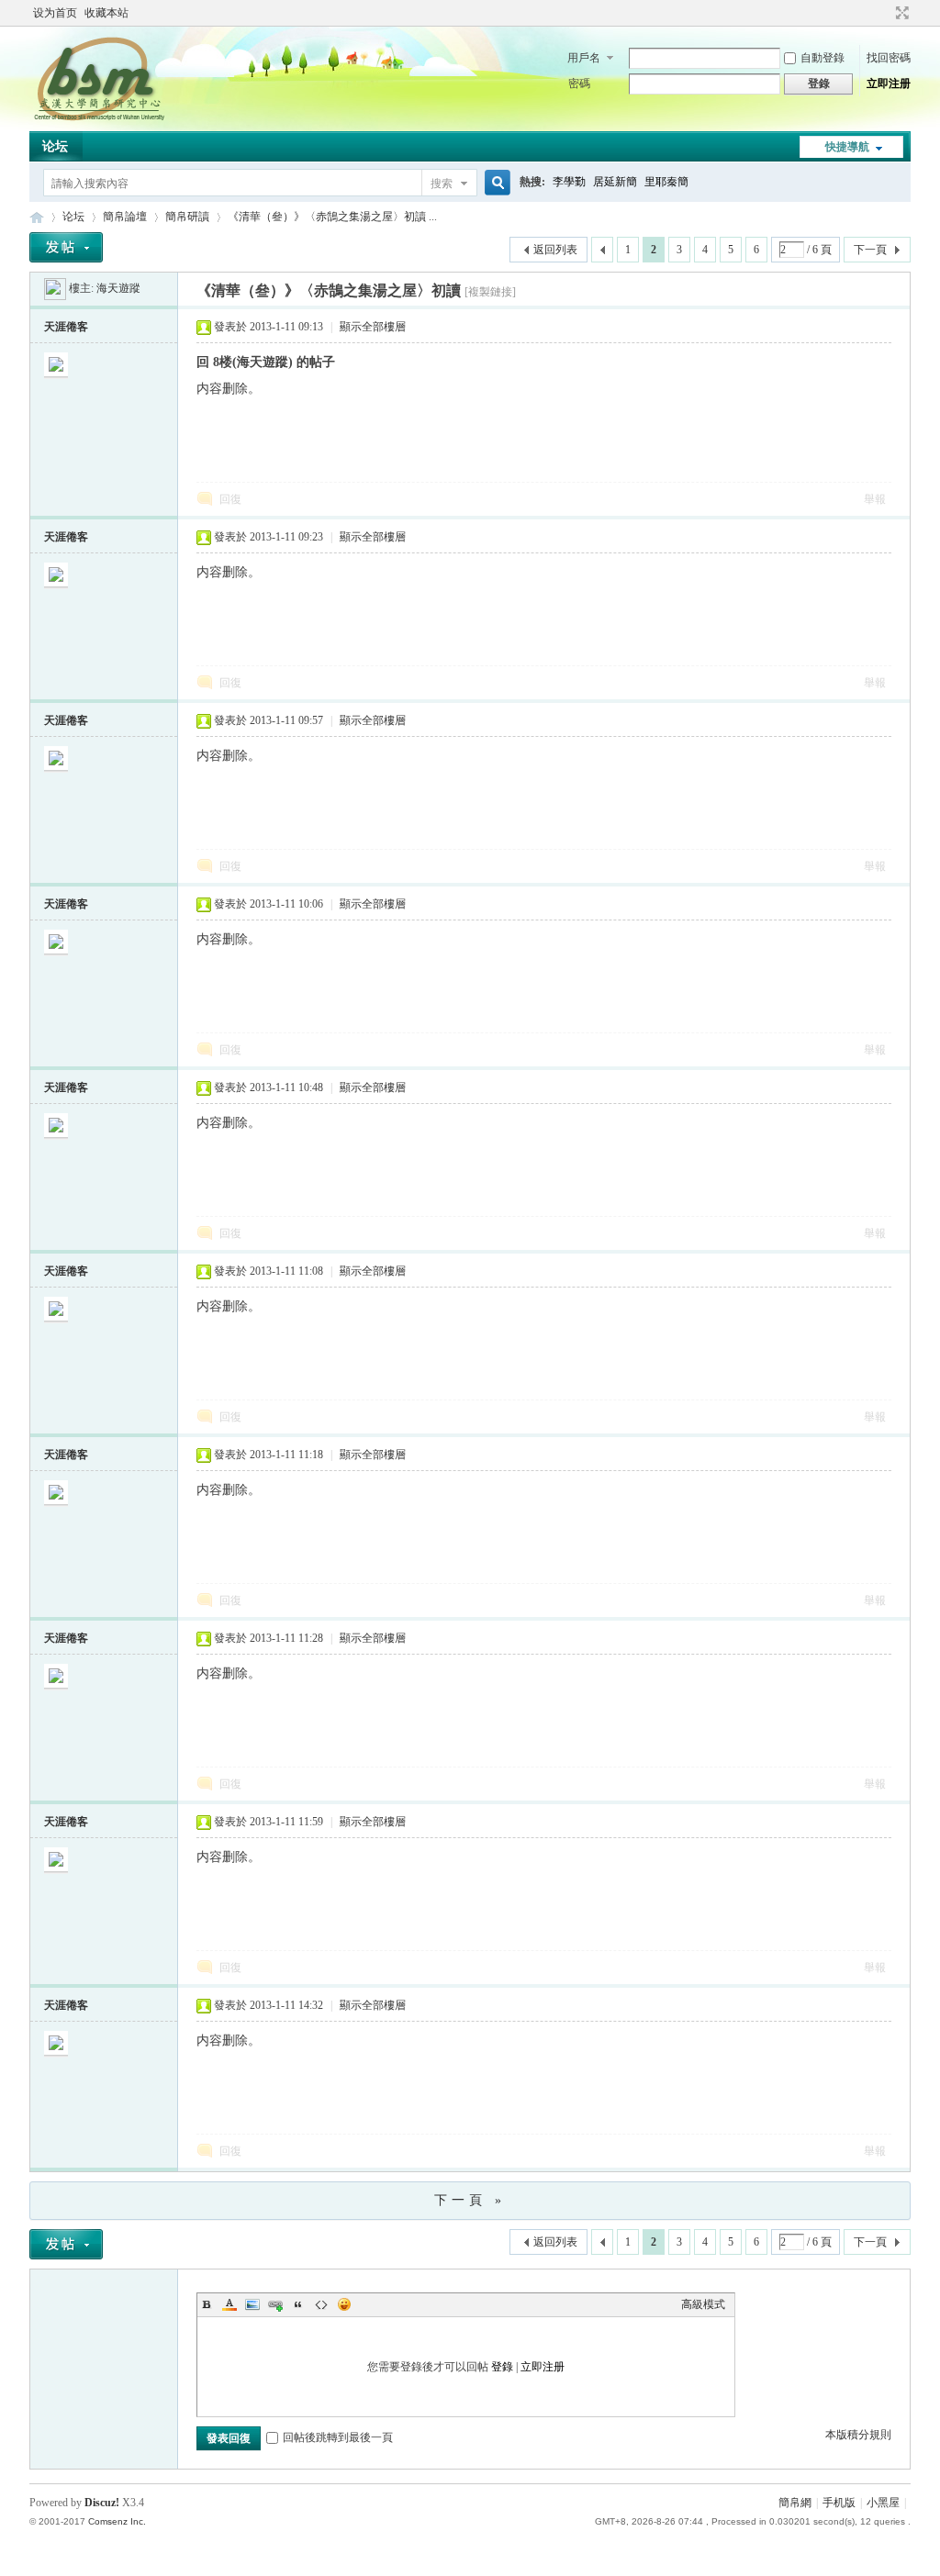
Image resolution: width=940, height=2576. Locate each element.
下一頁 (870, 250)
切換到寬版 (900, 13)
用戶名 (584, 58)
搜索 (442, 184)
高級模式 (703, 2304)
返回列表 (555, 250)
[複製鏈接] (490, 292)
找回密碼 (889, 58)
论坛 (55, 146)
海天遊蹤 (118, 288)
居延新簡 (615, 182)
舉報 (875, 499)
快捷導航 (847, 147)
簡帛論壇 (125, 217)
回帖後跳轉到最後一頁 (338, 2437)
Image (252, 2304)
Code (321, 2304)
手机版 (839, 2503)
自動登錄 (822, 58)
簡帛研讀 (187, 217)
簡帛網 (795, 2503)
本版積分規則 (858, 2435)
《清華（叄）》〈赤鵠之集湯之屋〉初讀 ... (332, 217)
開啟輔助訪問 (885, 13)
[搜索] (495, 183)
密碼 (579, 84)
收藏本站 (106, 13)
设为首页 (55, 13)
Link (275, 2304)
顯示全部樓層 (373, 327)
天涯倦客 (66, 327)
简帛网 (37, 217)
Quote (298, 2304)
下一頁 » (470, 2200)
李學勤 (569, 182)
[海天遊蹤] (55, 288)
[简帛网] (99, 120)
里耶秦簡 (666, 182)
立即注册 (889, 84)
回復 (230, 499)
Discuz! (102, 2503)
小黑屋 (883, 2503)
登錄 (502, 2367)
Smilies (344, 2304)
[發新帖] (66, 247)
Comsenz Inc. (117, 2521)
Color (229, 2304)
